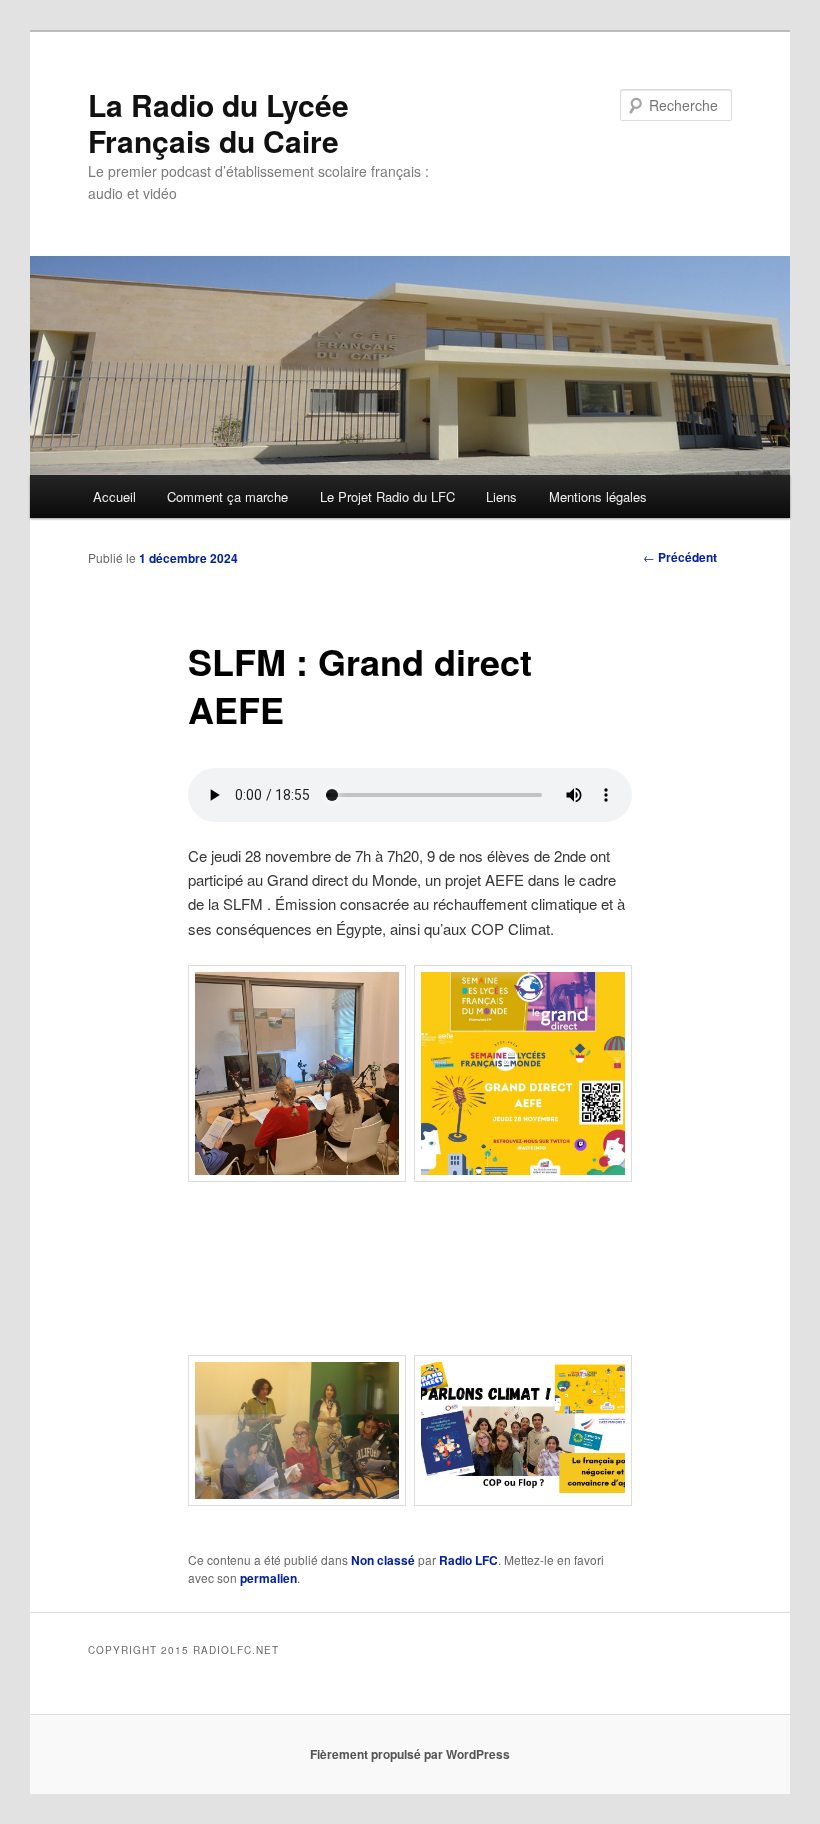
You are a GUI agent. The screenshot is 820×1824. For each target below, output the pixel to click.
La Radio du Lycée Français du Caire (218, 122)
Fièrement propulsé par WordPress (410, 1754)
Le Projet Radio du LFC (387, 496)
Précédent (680, 557)
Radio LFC (468, 1560)
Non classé (383, 1560)
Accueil (114, 496)
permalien (268, 1578)
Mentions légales (598, 496)
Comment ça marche (227, 496)
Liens (501, 496)
